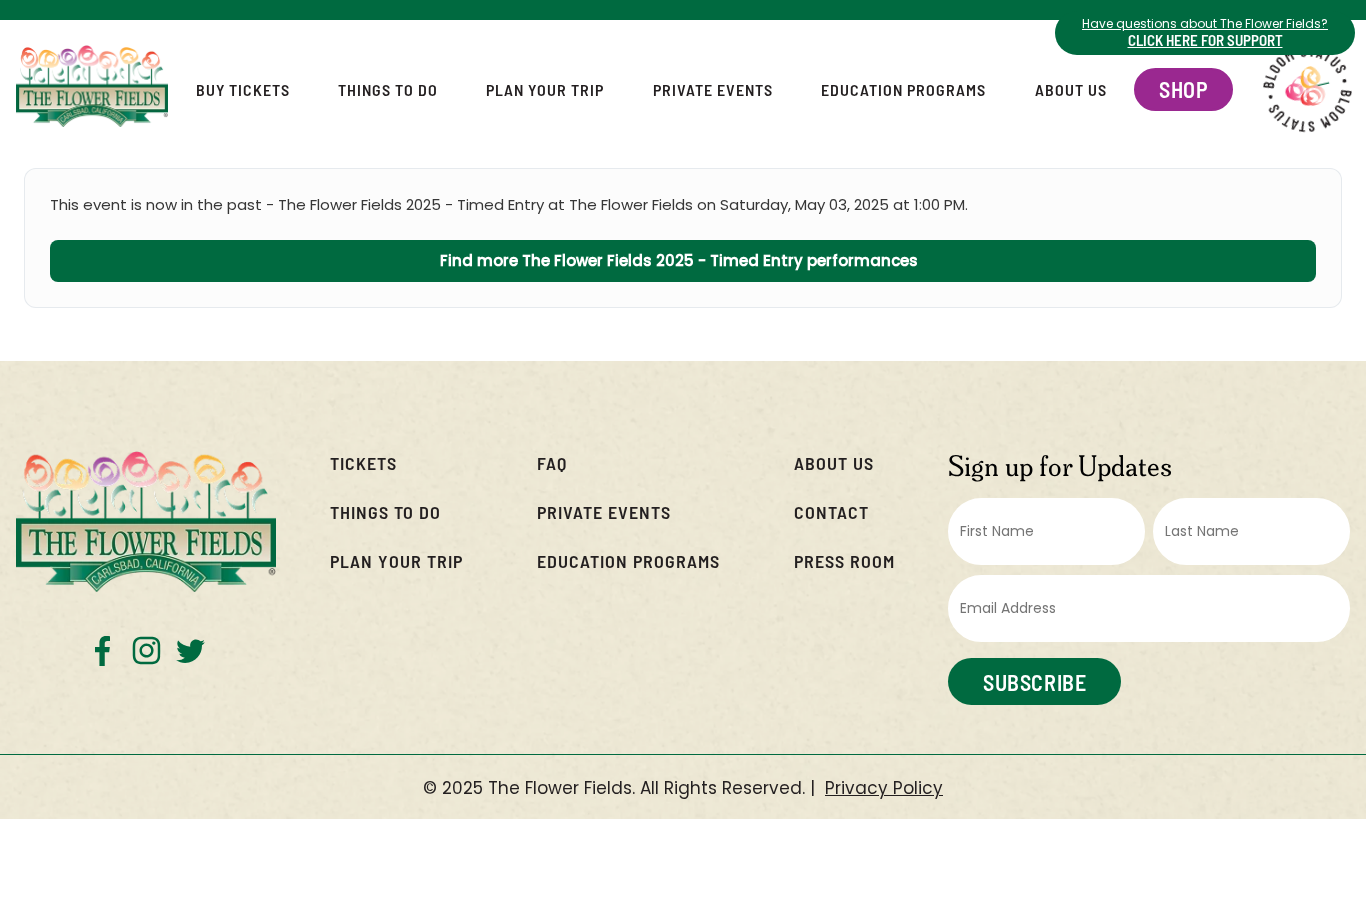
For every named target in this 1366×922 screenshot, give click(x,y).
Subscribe (1034, 681)
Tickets (363, 462)
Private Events (713, 89)
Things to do (385, 511)
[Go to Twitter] (190, 650)
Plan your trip (396, 560)
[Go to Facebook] (102, 650)
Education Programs (903, 89)
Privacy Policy (884, 788)
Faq (552, 462)
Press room (844, 560)
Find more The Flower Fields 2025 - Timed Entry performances (683, 260)
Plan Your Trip (545, 89)
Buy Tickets (243, 89)
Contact (831, 511)
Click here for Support (1205, 39)
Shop (1183, 88)
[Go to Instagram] (146, 650)
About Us (1071, 89)
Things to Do (388, 89)
